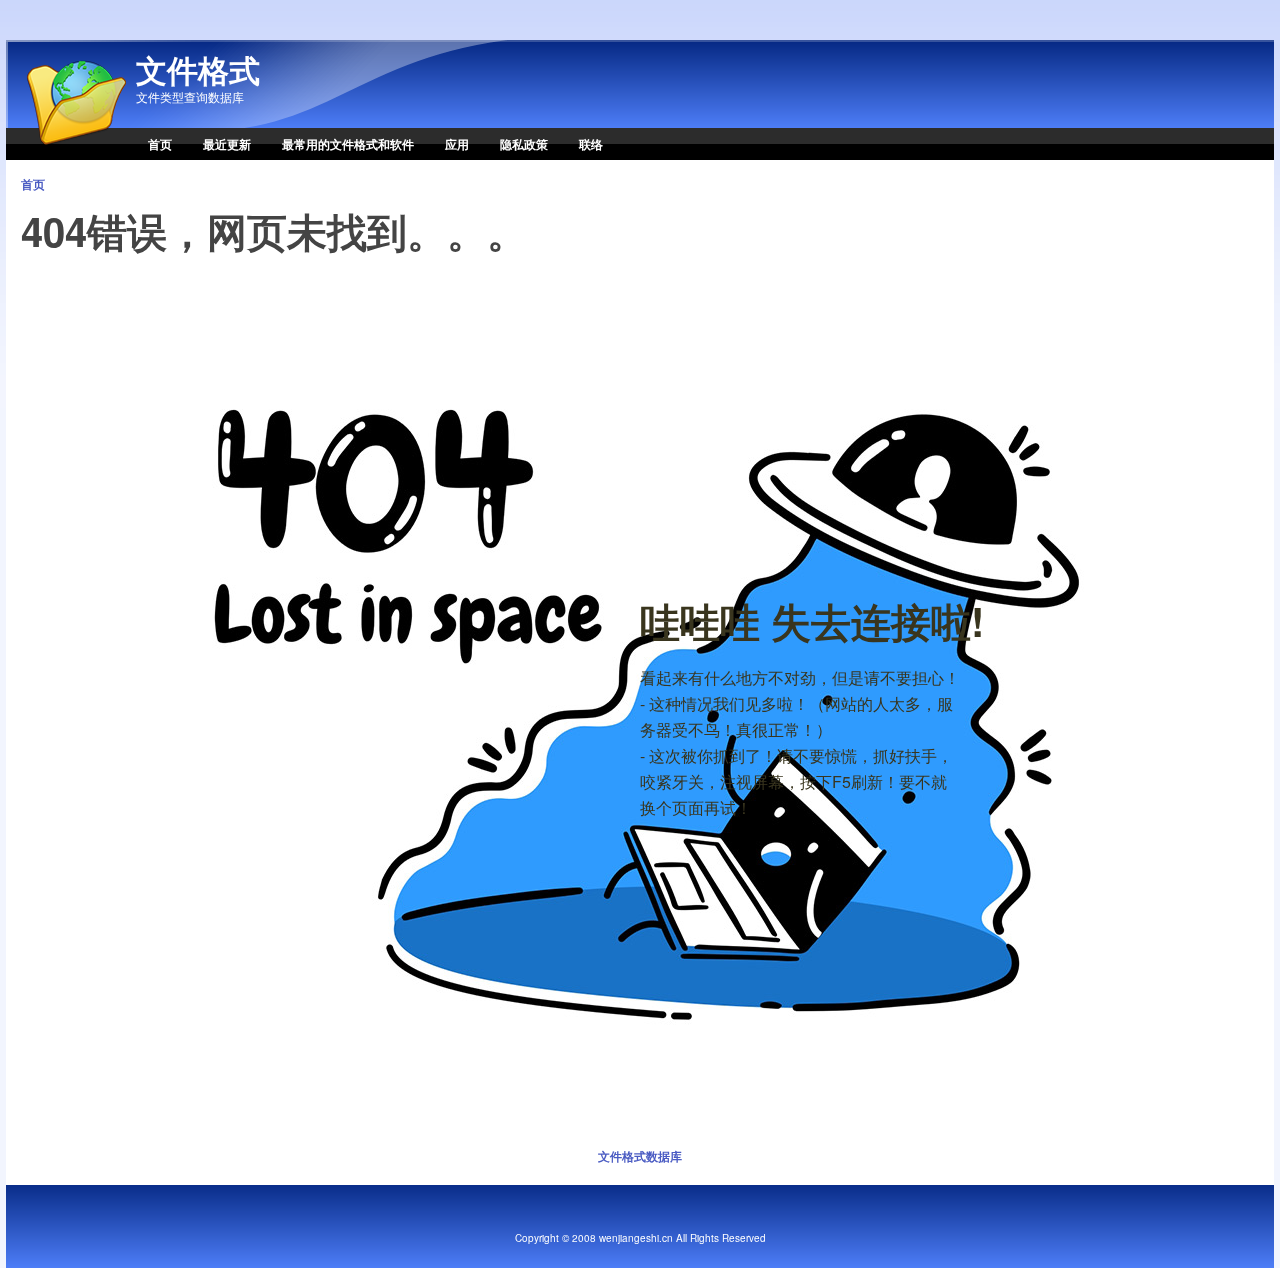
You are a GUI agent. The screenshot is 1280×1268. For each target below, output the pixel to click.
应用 (457, 144)
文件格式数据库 (640, 1156)
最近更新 (227, 144)
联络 (591, 144)
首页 (160, 144)
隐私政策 (524, 144)
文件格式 (198, 70)
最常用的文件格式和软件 (348, 144)
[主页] (66, 155)
